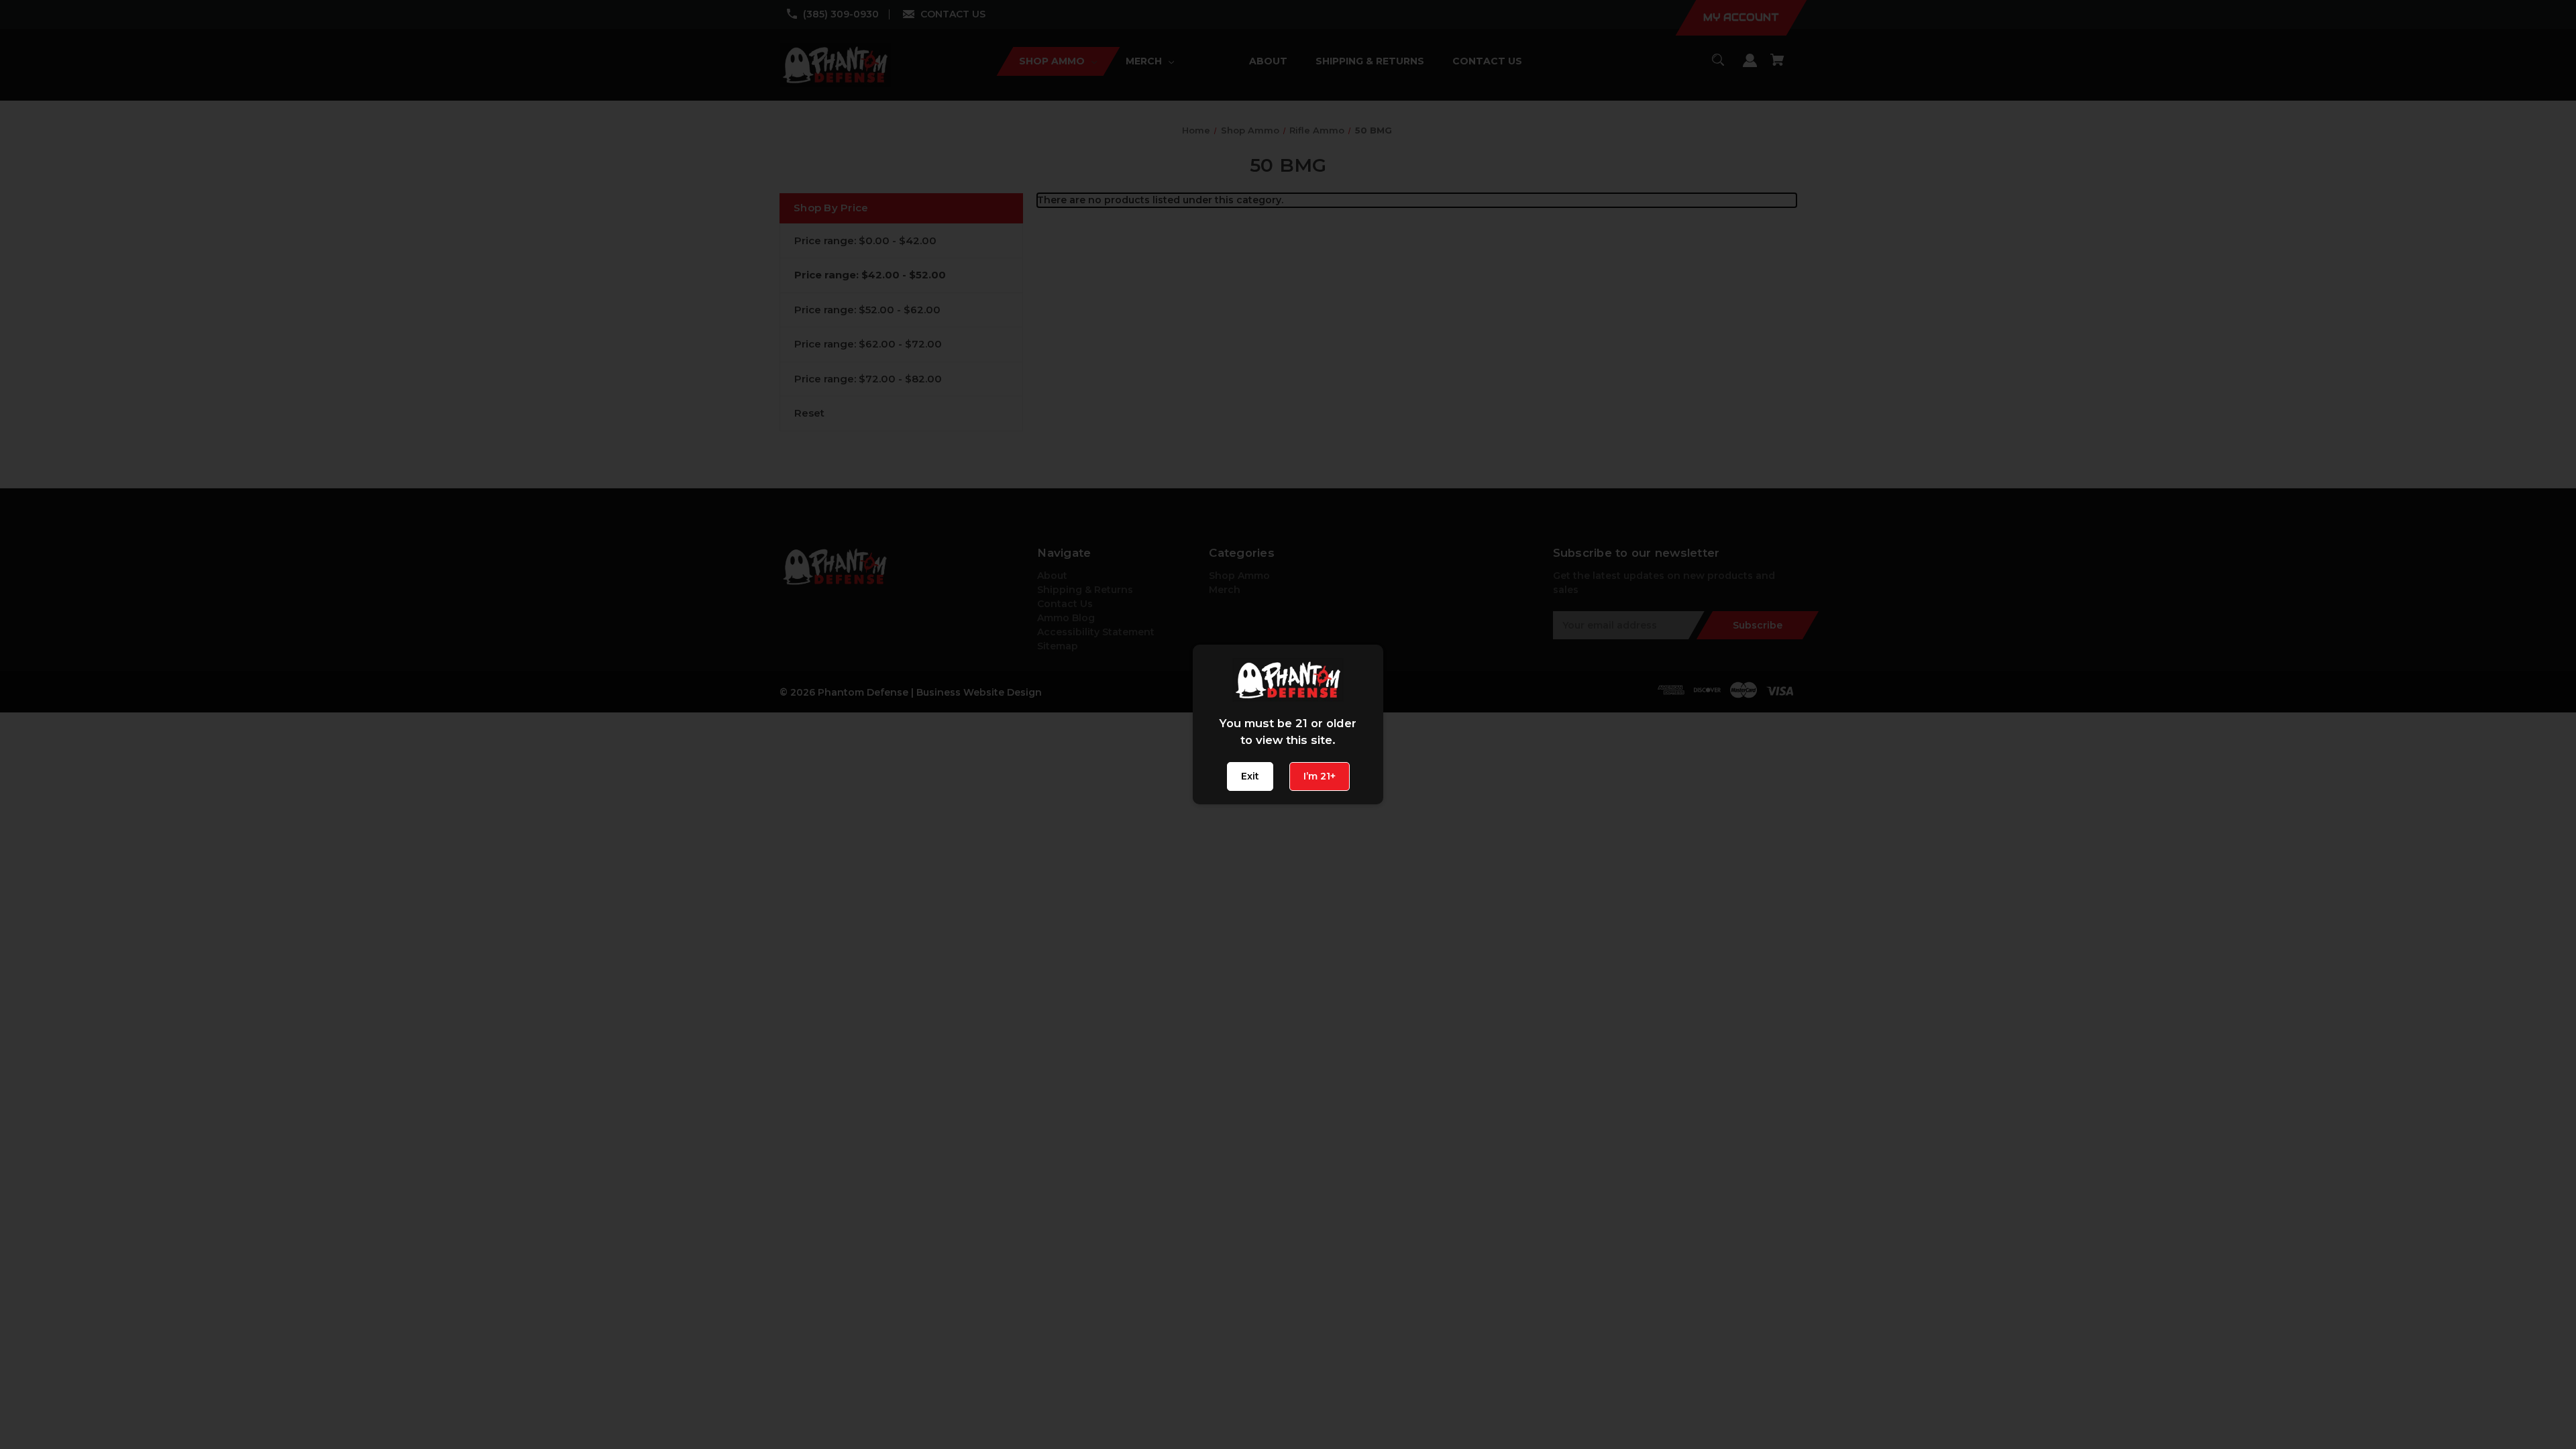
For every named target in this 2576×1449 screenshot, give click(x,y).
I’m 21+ (1320, 776)
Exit (1250, 776)
